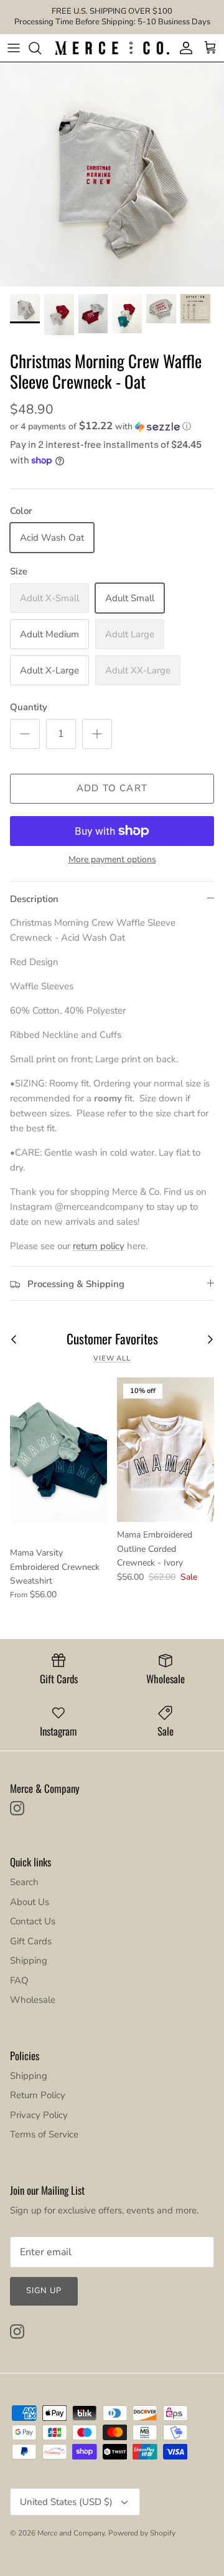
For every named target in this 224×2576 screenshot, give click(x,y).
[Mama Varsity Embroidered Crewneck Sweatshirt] (58, 1450)
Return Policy (38, 2095)
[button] (112, 426)
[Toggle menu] (14, 48)
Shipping (29, 1961)
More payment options (112, 860)
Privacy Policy (39, 2115)
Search (24, 1882)
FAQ (19, 1980)
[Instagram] (17, 1808)
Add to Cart (112, 788)
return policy (99, 1246)
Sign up (44, 2291)
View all (112, 1358)
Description (34, 899)
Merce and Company (71, 2533)
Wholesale (33, 2000)
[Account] (183, 48)
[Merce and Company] (112, 48)
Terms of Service (44, 2134)
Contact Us (33, 1921)
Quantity (29, 707)
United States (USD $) (66, 2502)
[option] (112, 174)
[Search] (41, 48)
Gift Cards (31, 1941)
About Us (30, 1902)
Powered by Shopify (142, 2533)
